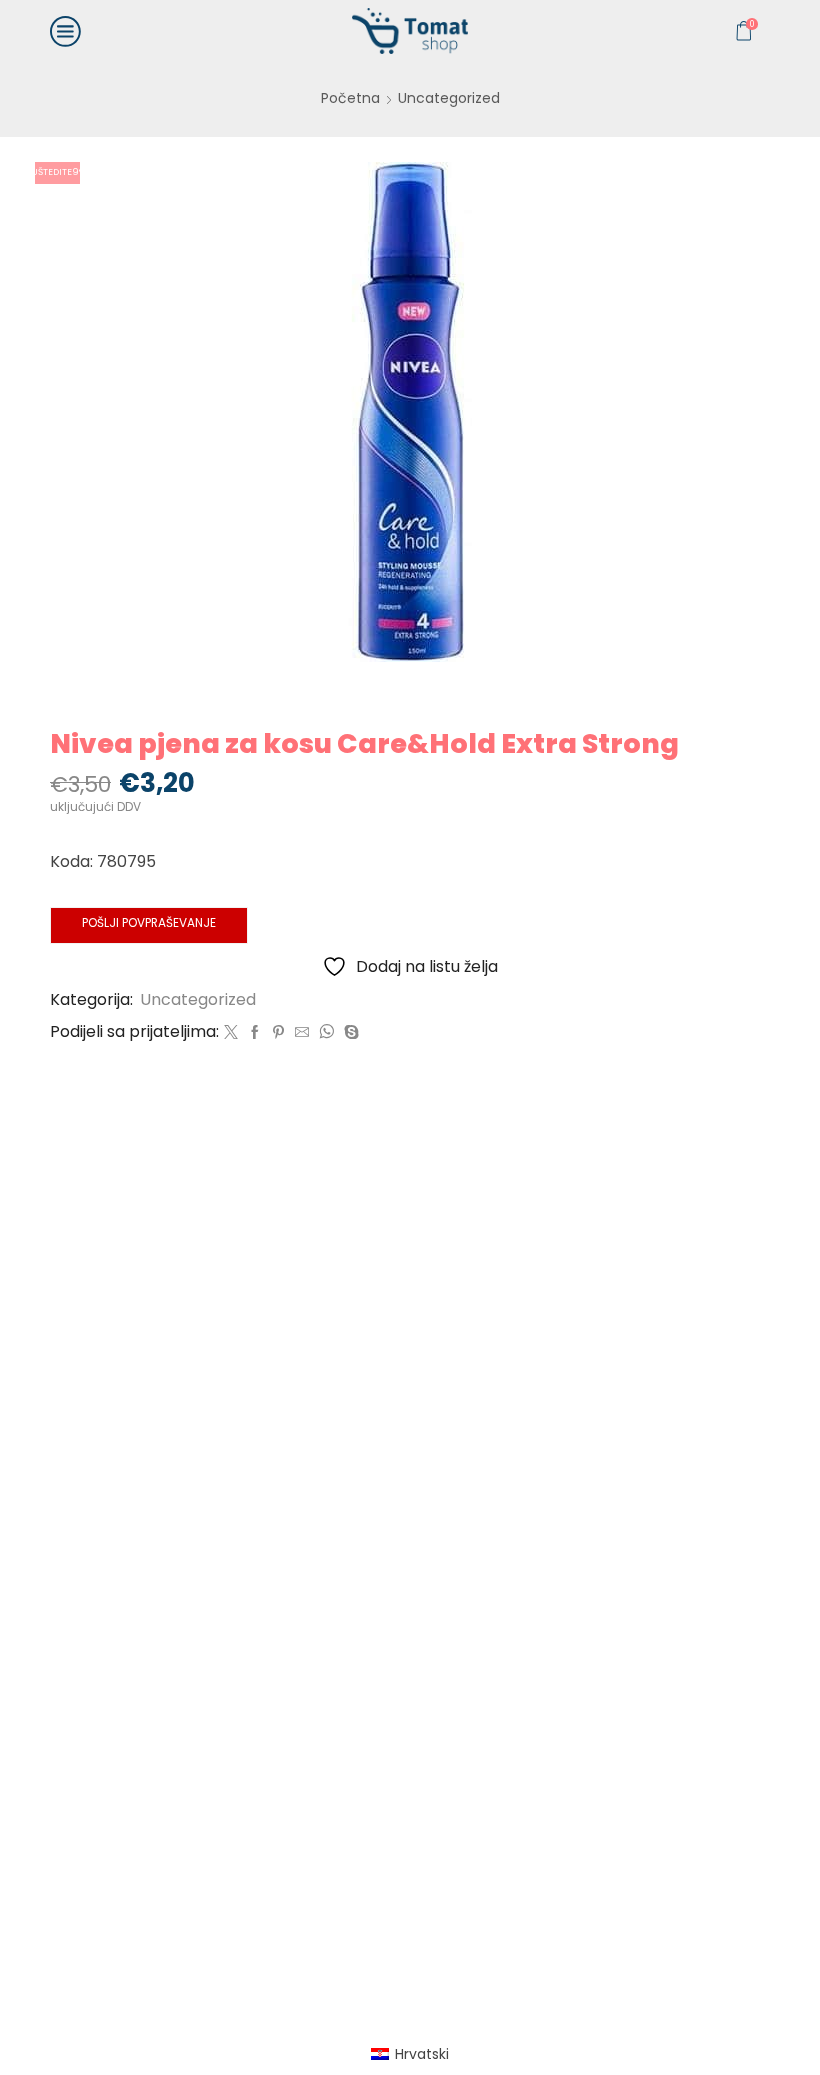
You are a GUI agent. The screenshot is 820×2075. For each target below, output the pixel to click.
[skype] (349, 1033)
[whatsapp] (326, 1033)
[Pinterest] (278, 1033)
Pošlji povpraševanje (149, 923)
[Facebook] (255, 1033)
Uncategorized (449, 98)
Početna (350, 98)
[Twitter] (231, 1033)
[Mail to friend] (302, 1033)
